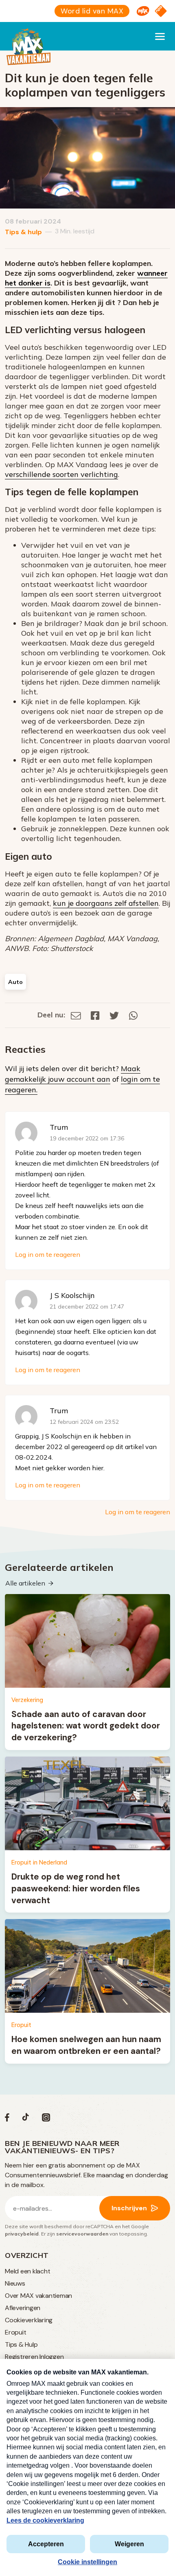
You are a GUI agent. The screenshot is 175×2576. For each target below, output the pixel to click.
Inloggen (51, 2357)
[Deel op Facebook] (95, 1015)
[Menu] (160, 36)
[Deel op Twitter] (114, 1015)
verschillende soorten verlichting (61, 474)
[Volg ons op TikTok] (26, 2119)
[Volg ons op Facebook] (7, 2119)
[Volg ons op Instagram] (46, 2119)
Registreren (21, 2357)
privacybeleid (22, 2234)
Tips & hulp (23, 232)
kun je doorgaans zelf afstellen (106, 903)
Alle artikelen (25, 1583)
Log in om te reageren (48, 1254)
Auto (15, 982)
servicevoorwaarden (82, 2234)
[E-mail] (76, 1015)
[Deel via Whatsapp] (133, 1015)
